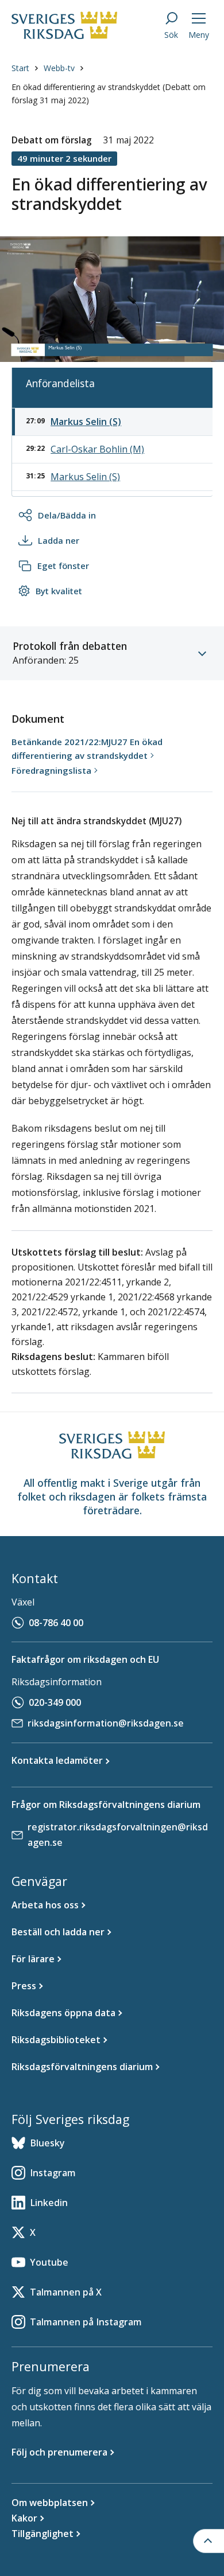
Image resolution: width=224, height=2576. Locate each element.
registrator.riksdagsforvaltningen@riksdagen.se (118, 1835)
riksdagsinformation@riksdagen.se (106, 1723)
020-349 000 (55, 1702)
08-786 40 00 (56, 1623)
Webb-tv (59, 68)
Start (20, 68)
